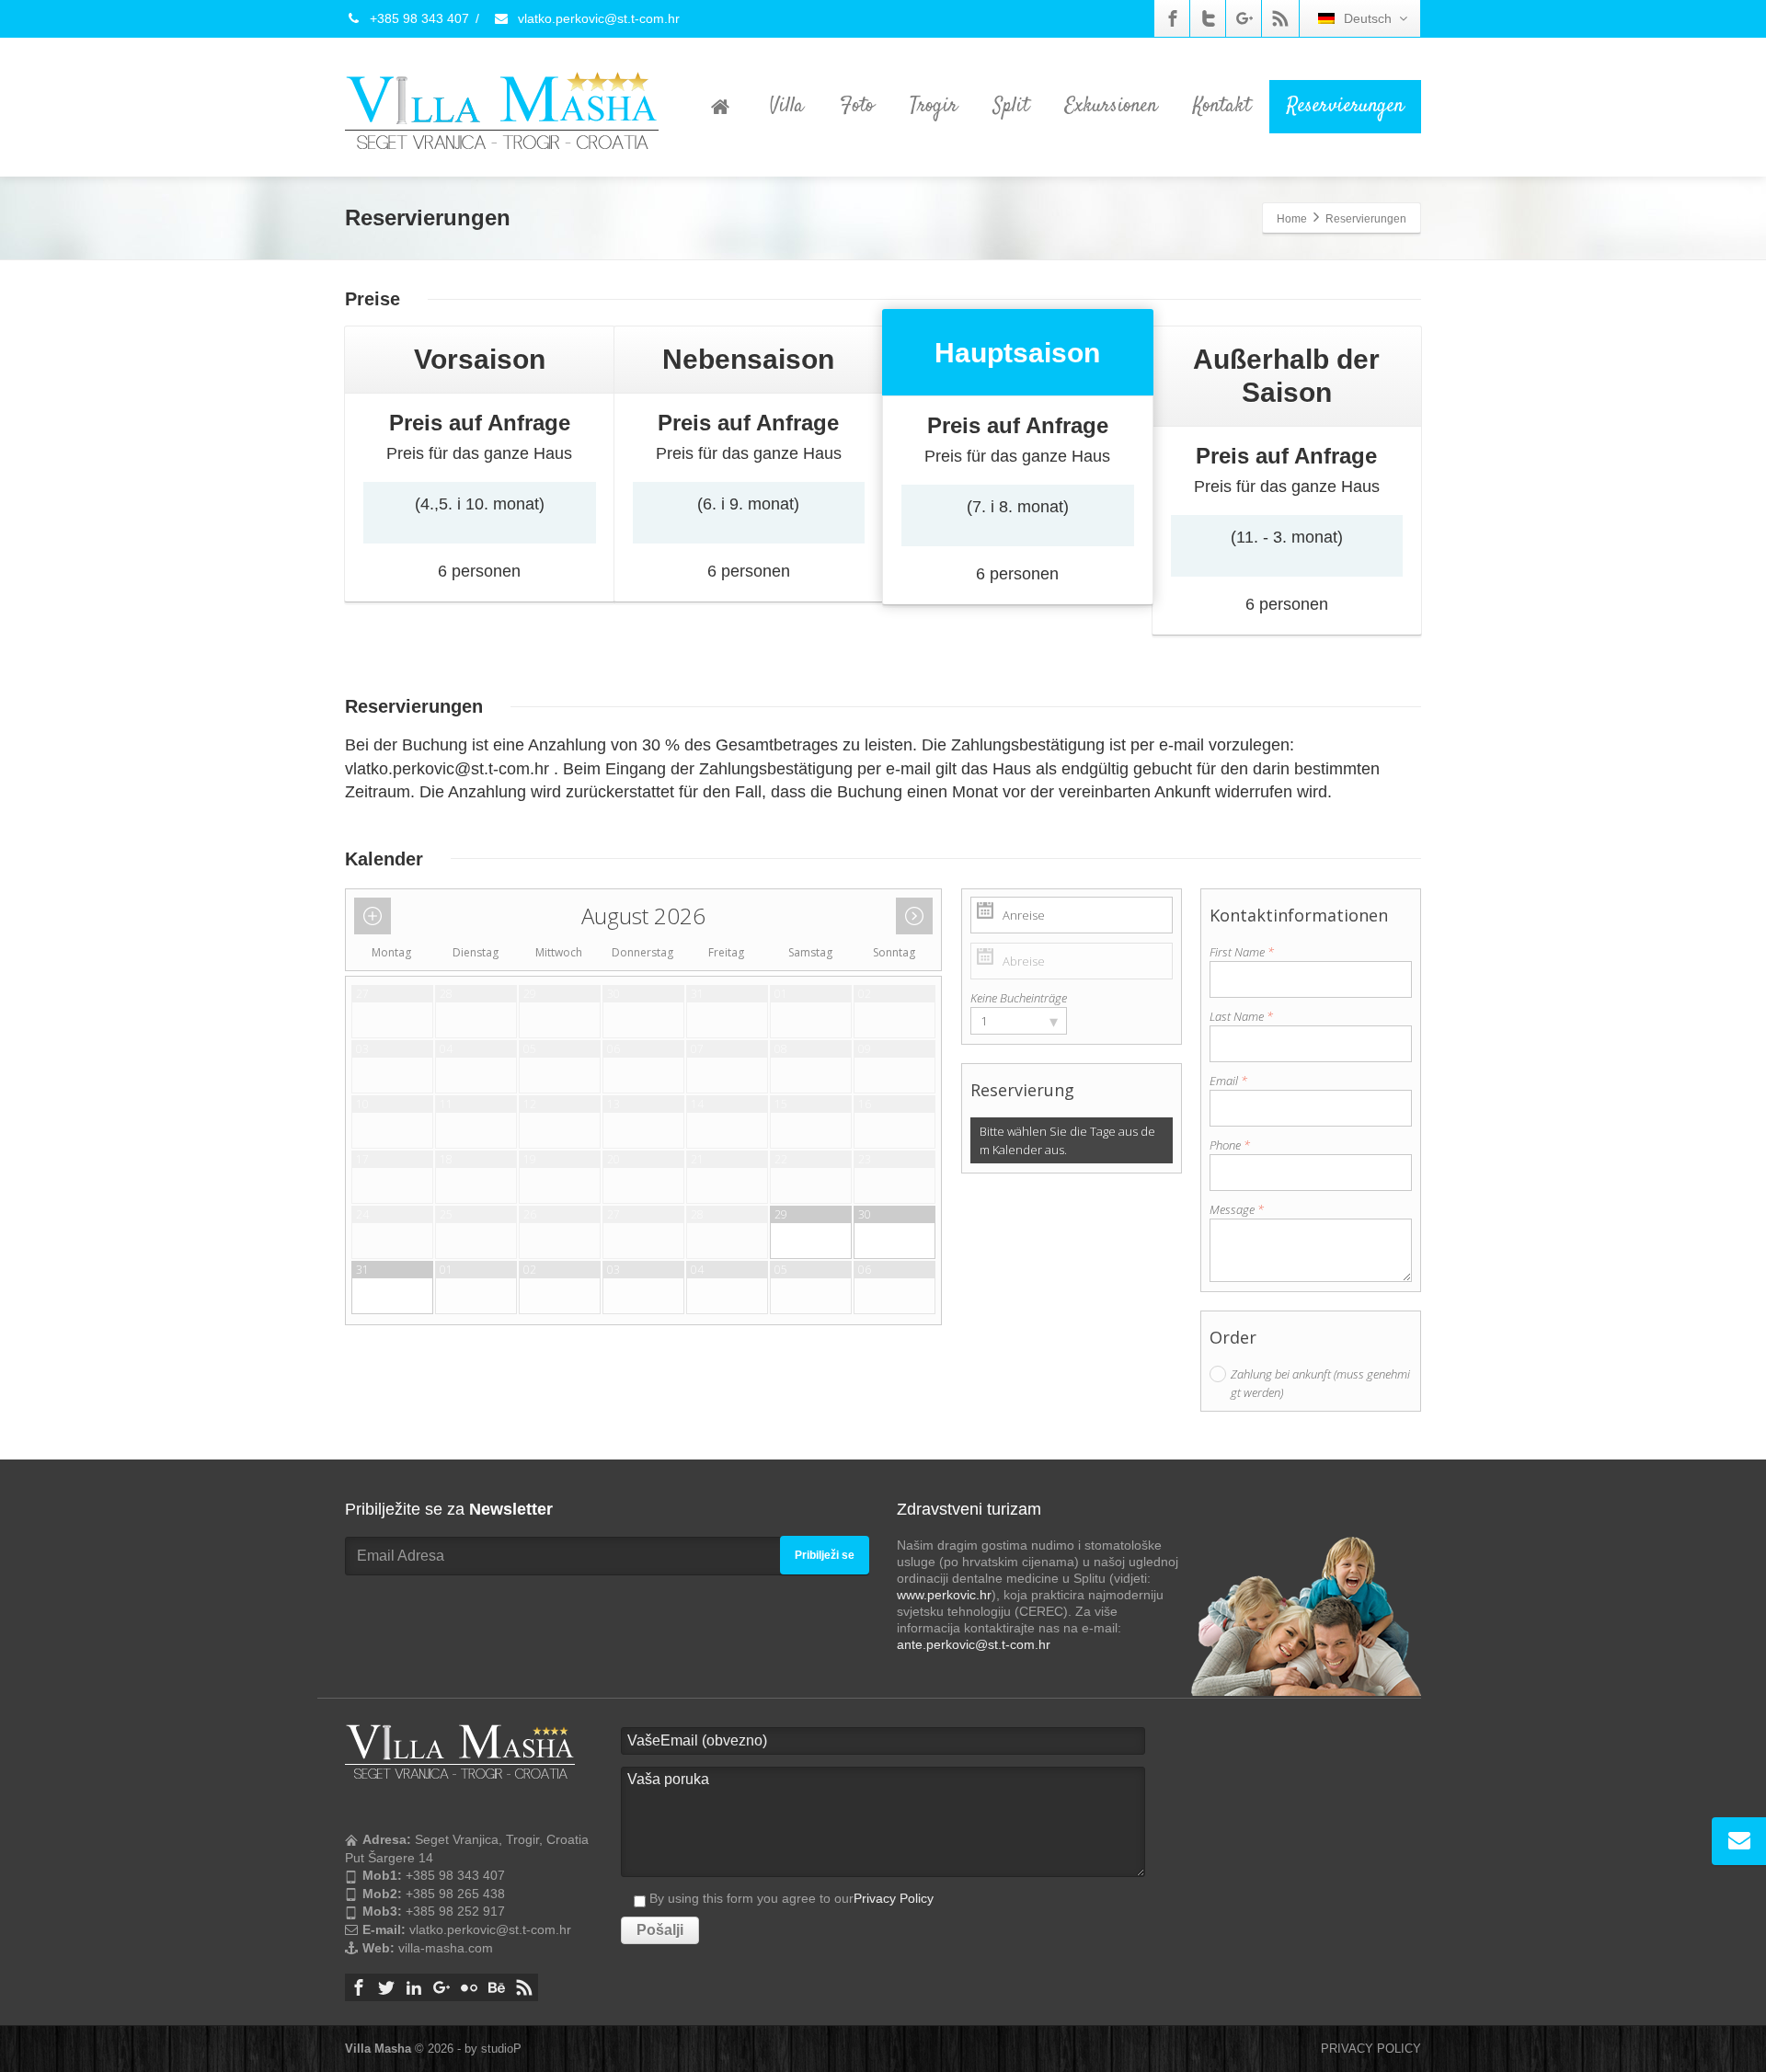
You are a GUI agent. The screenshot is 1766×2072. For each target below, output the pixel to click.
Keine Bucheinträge (1019, 998)
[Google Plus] (1244, 18)
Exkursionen (1111, 106)
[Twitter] (1209, 18)
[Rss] (1280, 18)
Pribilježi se (825, 1555)
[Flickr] (469, 1987)
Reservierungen (1345, 106)
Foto (857, 106)
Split (1011, 106)
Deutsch (1368, 18)
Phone (1230, 1145)
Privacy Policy (894, 1898)
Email (1228, 1081)
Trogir (934, 106)
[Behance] (497, 1987)
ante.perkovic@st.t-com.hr (974, 1644)
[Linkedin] (414, 1987)
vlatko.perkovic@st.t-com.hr (597, 18)
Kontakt (1222, 106)
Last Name (1241, 1016)
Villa (787, 106)
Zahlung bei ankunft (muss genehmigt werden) (1320, 1383)
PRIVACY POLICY (1371, 2049)
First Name (1242, 952)
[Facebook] (1173, 18)
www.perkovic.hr (944, 1595)
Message (1237, 1209)
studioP (501, 2049)
